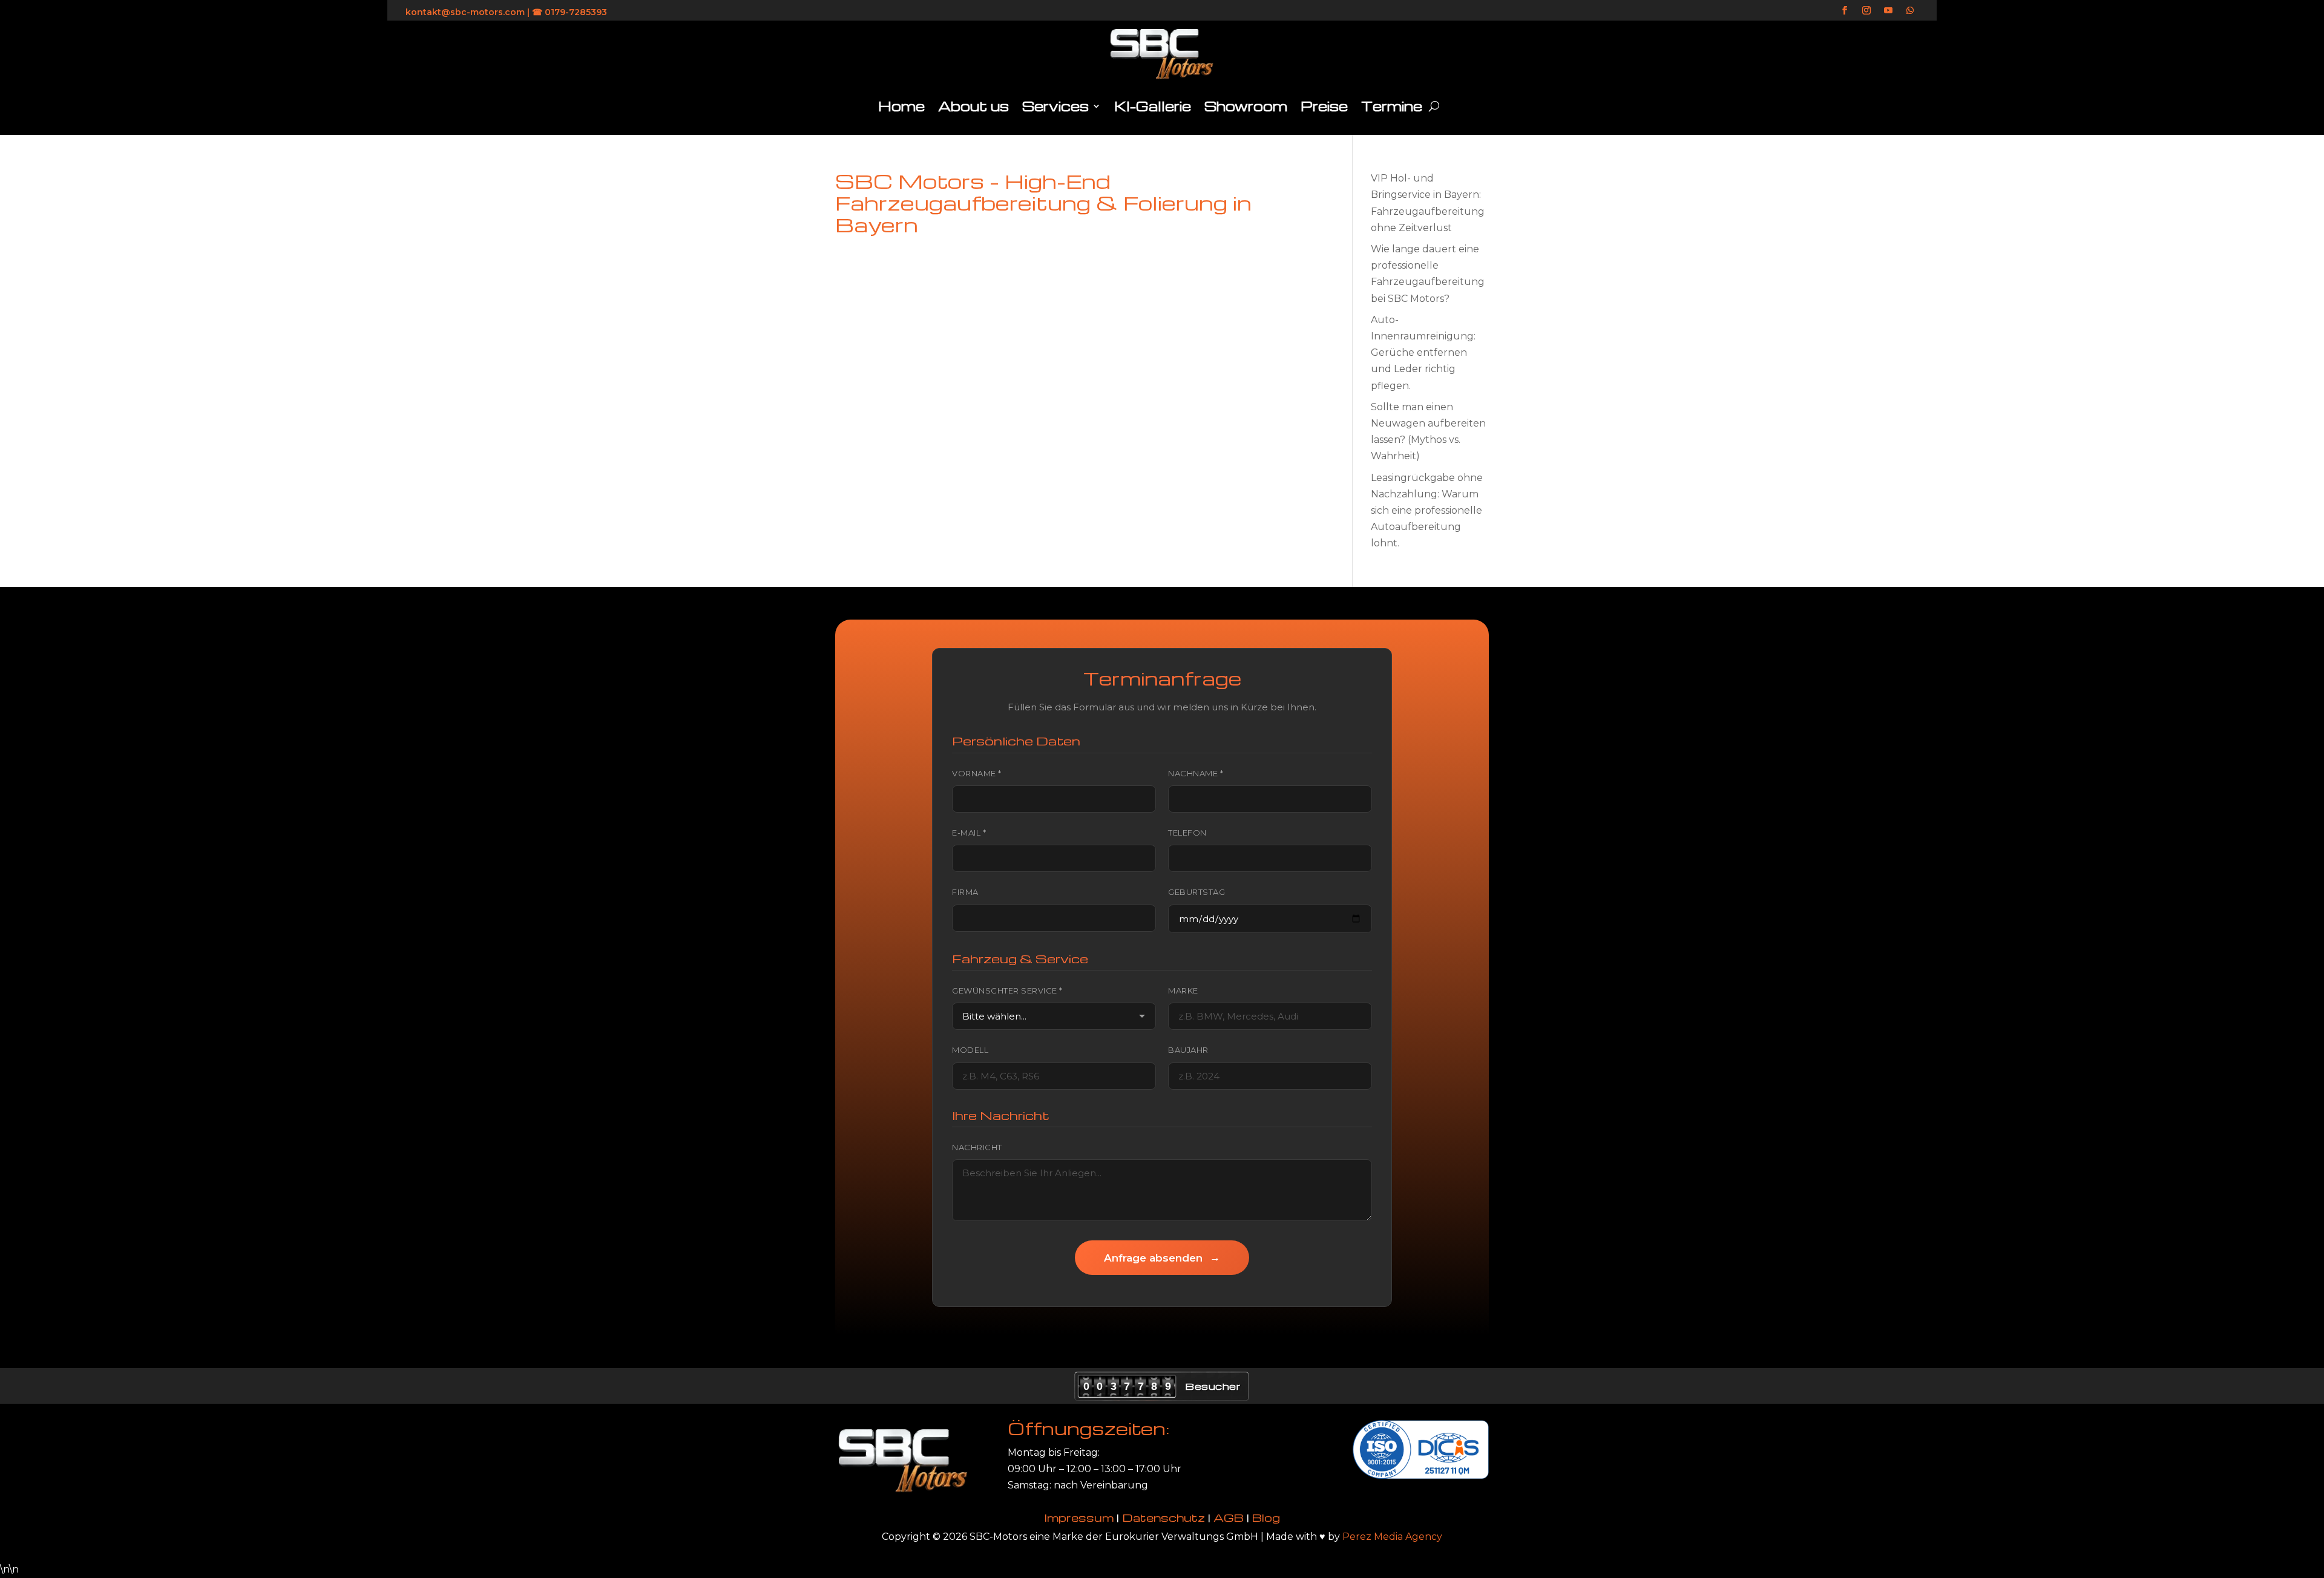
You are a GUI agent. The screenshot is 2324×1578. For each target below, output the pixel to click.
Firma (965, 892)
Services (1055, 106)
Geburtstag (1196, 892)
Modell (970, 1050)
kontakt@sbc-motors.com (465, 12)
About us (973, 106)
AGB (1229, 1517)
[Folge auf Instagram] (1866, 10)
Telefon (1187, 833)
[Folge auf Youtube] (1888, 10)
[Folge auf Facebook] (1845, 10)
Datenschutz (1164, 1517)
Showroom (1246, 106)
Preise (1324, 106)
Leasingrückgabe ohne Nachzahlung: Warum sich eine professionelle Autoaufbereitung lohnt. (1427, 511)
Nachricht (977, 1147)
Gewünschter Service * (1007, 990)
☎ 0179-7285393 (570, 12)
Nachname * (1196, 773)
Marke (1183, 990)
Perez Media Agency (1392, 1537)
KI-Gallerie (1153, 106)
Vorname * (977, 773)
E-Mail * (969, 833)
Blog (1266, 1517)
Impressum (1079, 1517)
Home (901, 106)
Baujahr (1188, 1050)
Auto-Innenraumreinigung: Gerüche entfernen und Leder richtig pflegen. (1423, 353)
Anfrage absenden (1162, 1258)
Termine (1392, 106)
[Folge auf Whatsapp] (1910, 10)
